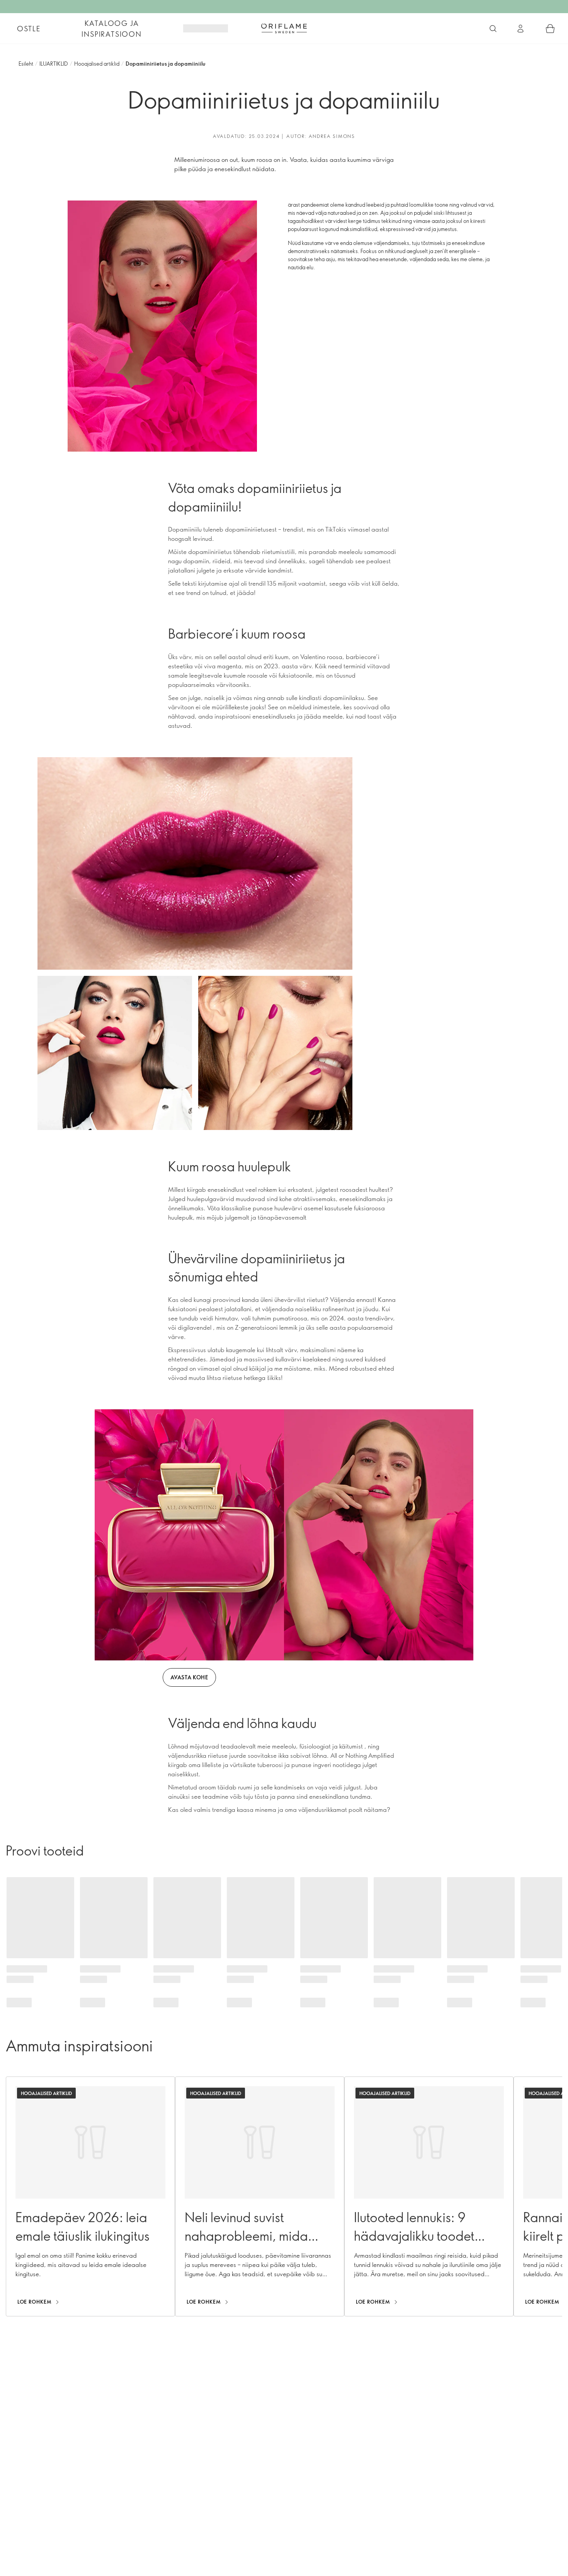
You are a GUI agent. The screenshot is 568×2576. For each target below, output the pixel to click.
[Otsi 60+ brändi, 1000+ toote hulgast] (493, 29)
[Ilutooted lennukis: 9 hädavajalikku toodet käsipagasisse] (429, 2196)
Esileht (26, 64)
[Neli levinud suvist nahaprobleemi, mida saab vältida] (260, 2196)
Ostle (29, 29)
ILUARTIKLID (54, 64)
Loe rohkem (35, 2302)
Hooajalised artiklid (97, 64)
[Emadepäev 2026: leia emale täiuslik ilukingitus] (90, 2196)
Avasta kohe (189, 1677)
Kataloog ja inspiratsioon (111, 29)
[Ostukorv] (550, 29)
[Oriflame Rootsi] (284, 28)
